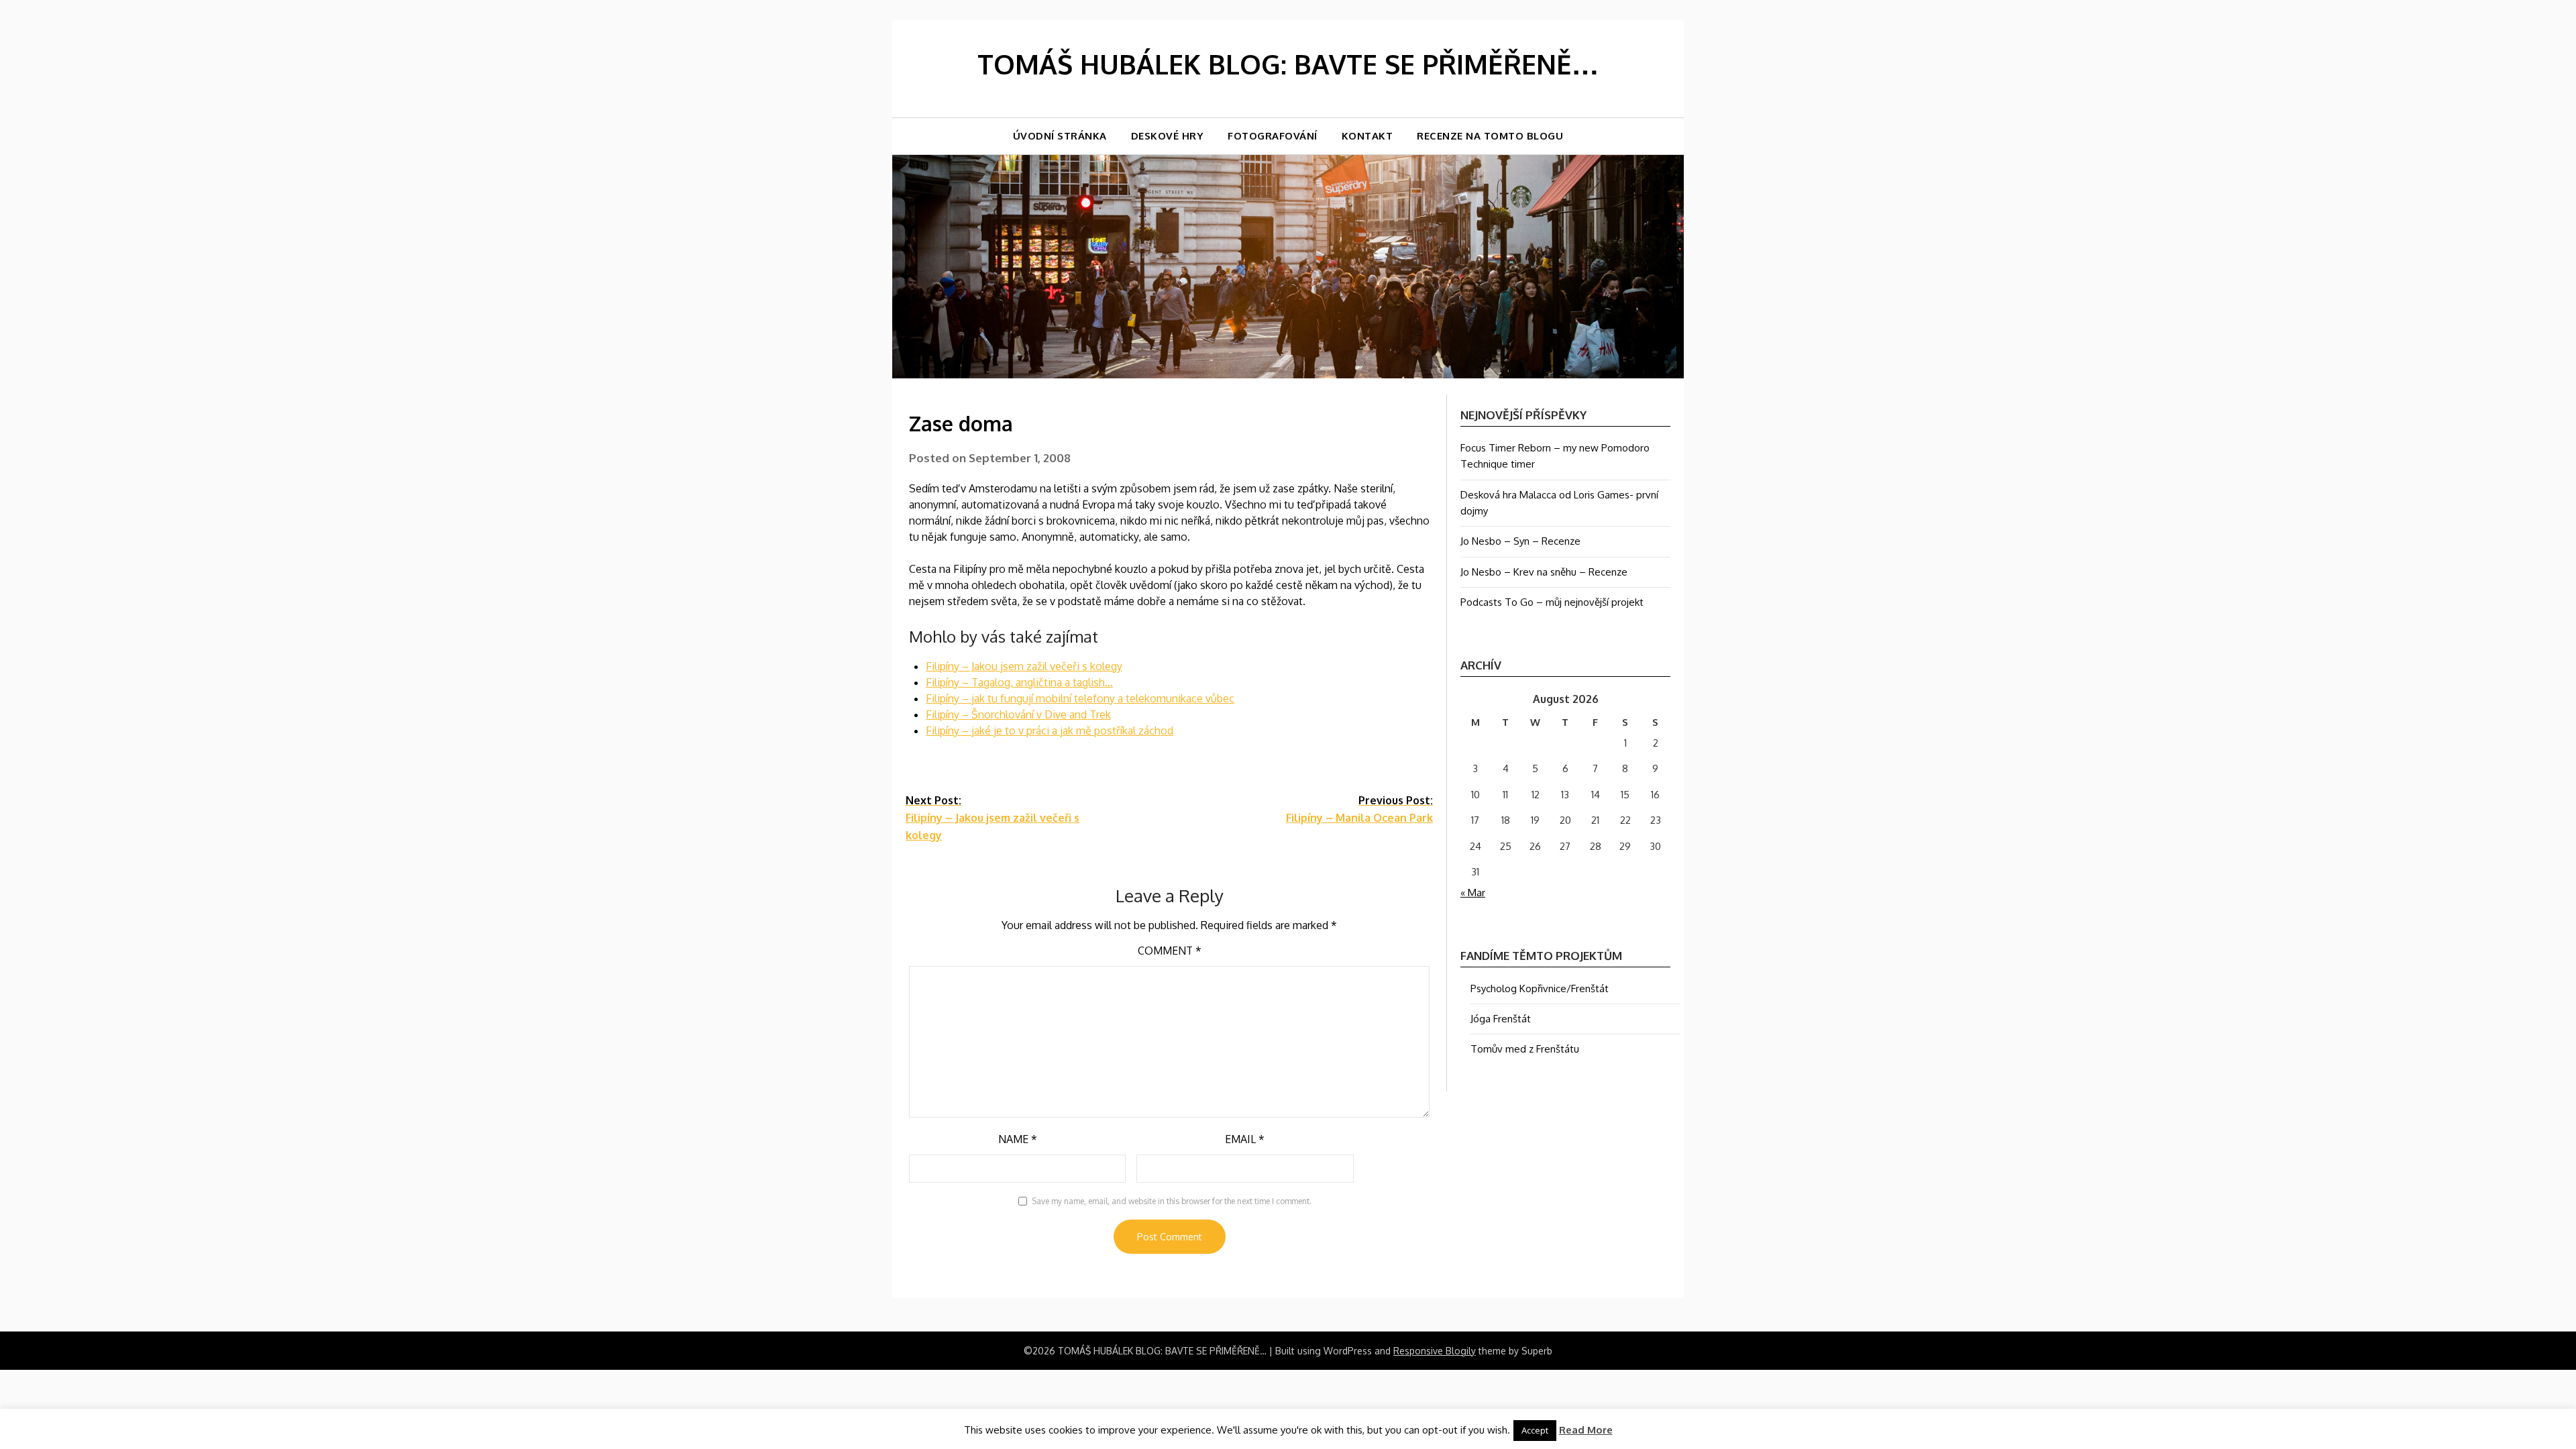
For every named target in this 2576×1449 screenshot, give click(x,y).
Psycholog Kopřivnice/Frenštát (1540, 988)
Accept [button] (1535, 1430)
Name (1018, 1139)
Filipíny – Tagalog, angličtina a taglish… (1019, 682)
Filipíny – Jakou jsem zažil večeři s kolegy (1024, 666)
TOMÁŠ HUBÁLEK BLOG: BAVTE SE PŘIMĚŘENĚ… (1288, 64)
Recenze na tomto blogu (1490, 136)
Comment (1170, 951)
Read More (1586, 1430)
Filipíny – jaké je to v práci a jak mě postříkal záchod (1050, 731)
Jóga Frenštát (1501, 1019)
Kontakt (1367, 136)
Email (1245, 1139)
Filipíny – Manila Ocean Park (1359, 809)
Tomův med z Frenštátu (1525, 1049)
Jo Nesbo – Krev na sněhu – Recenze (1544, 572)
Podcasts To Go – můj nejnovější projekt (1552, 602)
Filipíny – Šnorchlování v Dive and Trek (1018, 714)
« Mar (1473, 893)
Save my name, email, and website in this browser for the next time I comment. (1172, 1201)
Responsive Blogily (1435, 1351)
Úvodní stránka (1060, 136)
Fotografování (1273, 136)
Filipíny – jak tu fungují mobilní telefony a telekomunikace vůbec (1080, 698)
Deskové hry (1168, 136)
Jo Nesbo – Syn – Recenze (1520, 541)
